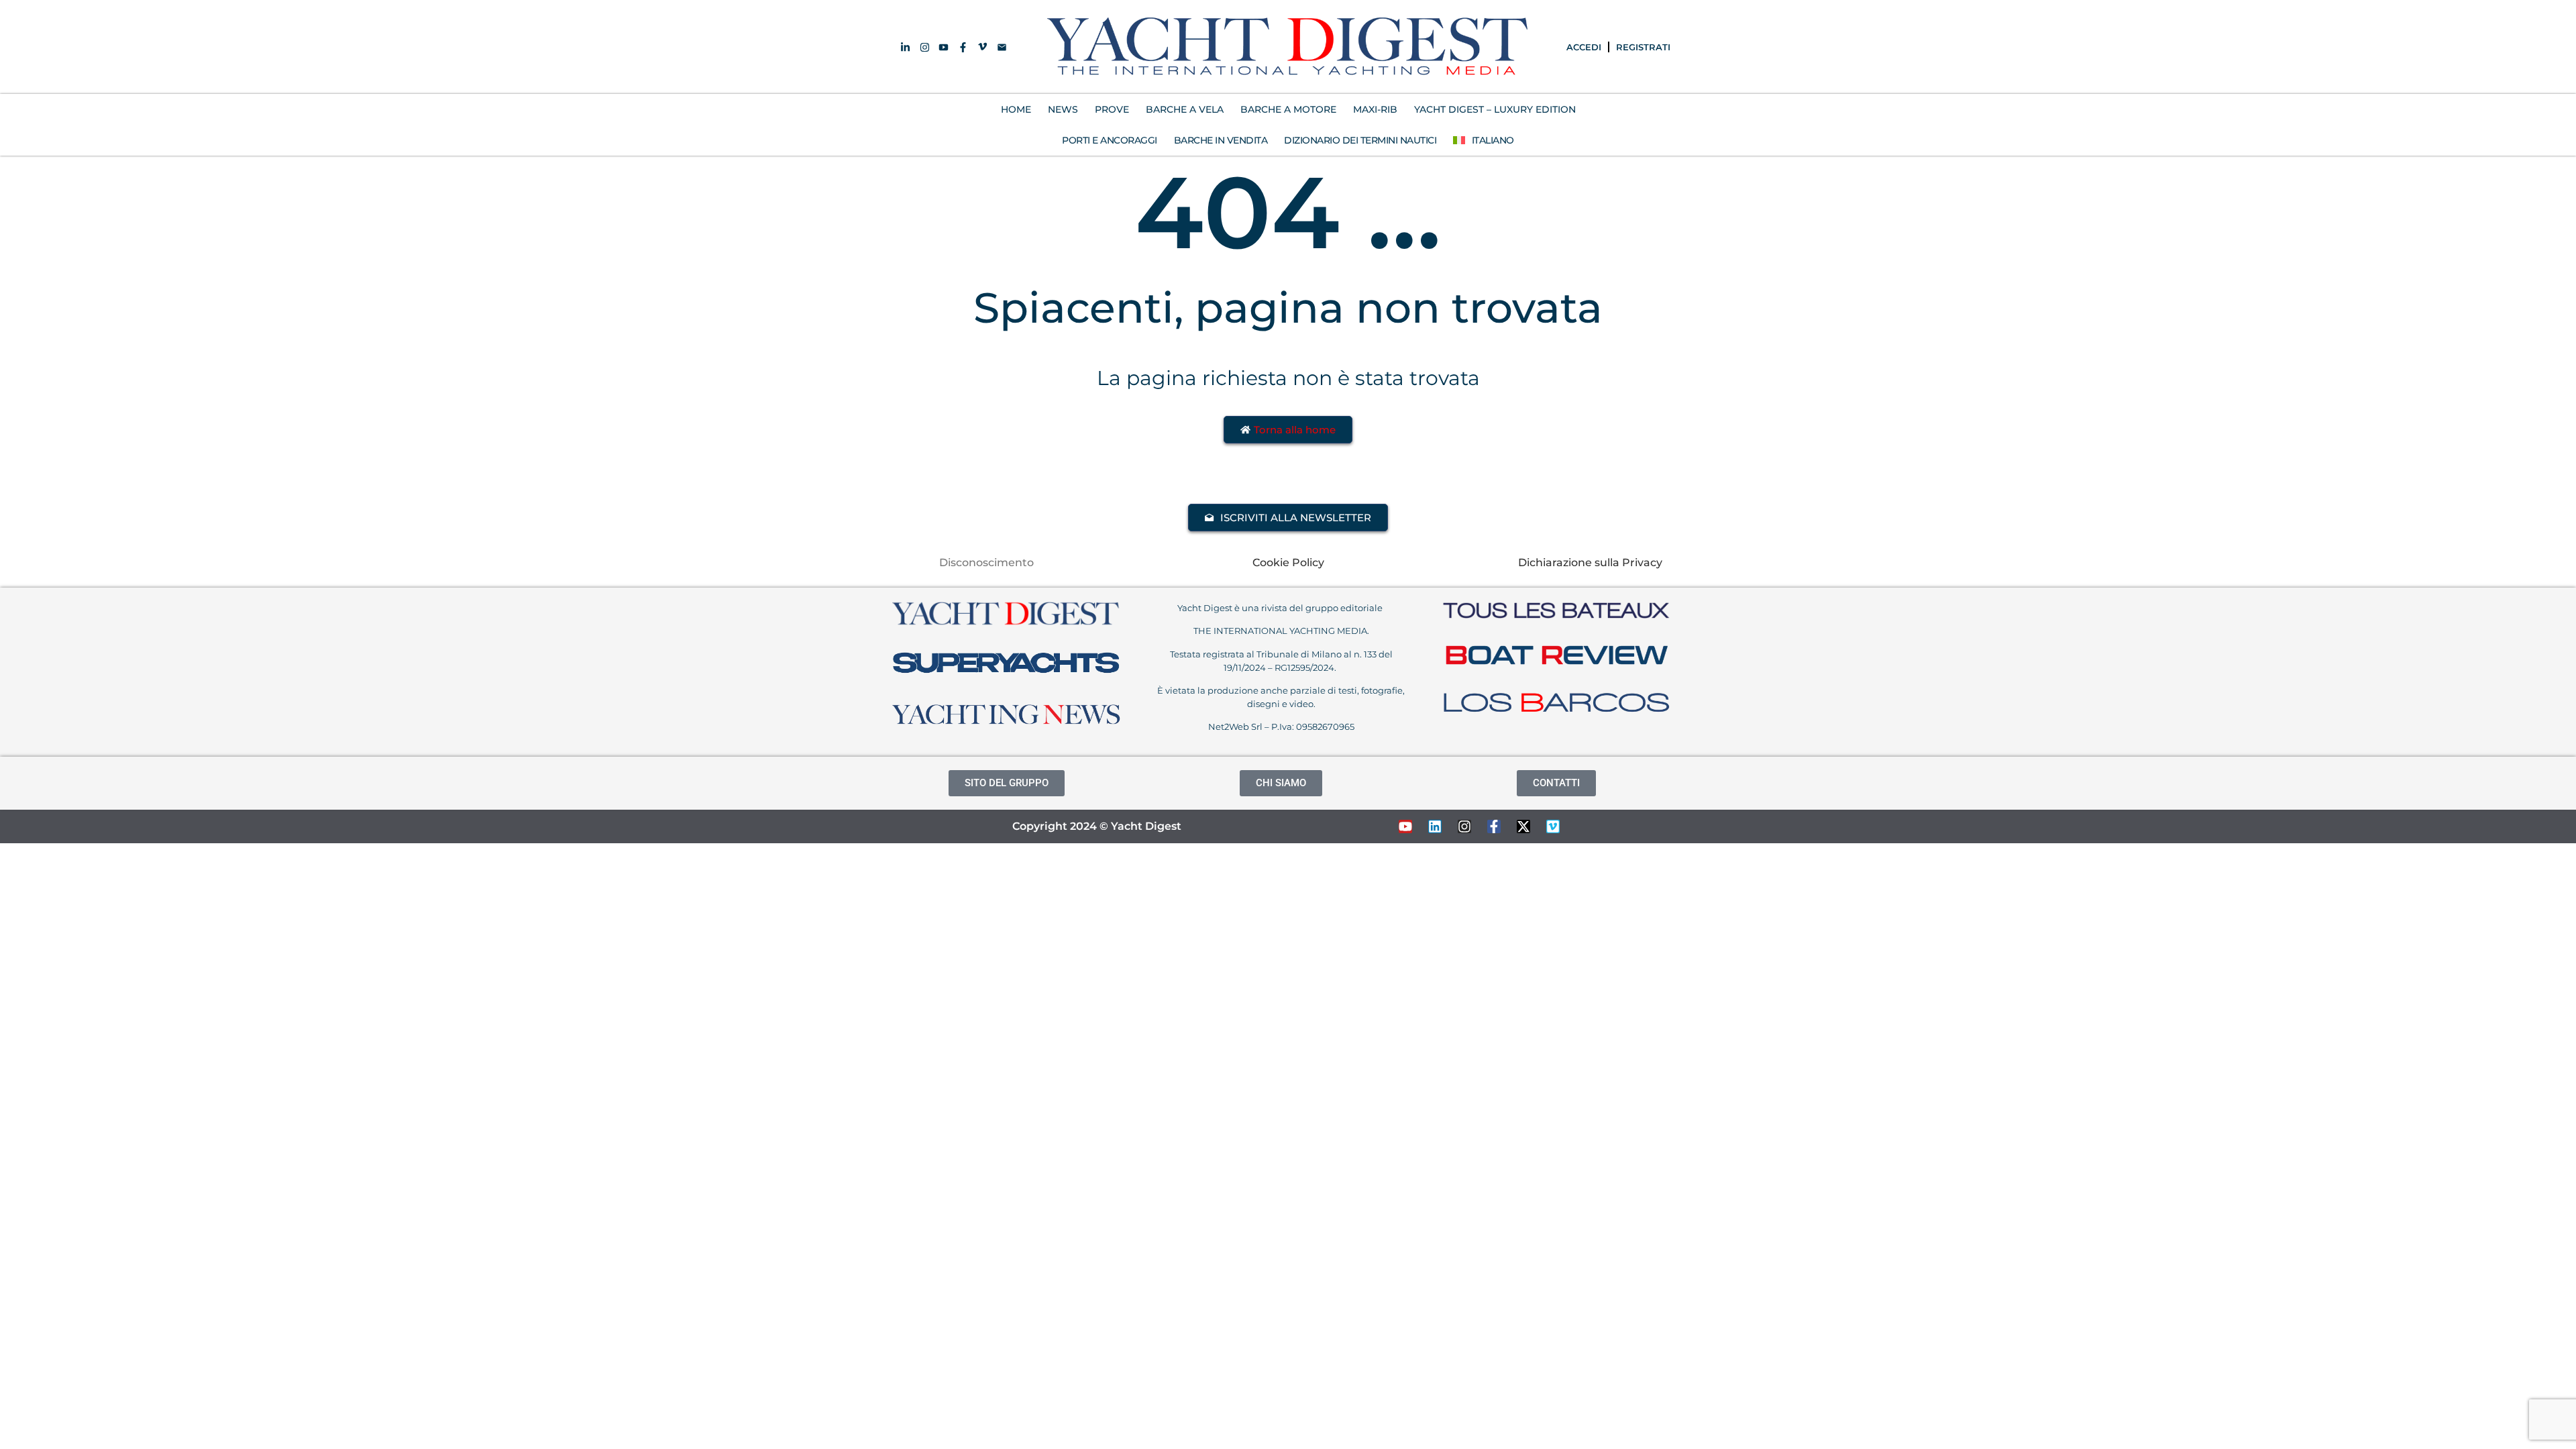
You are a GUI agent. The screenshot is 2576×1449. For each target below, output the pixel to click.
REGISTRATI (1643, 47)
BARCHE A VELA (1185, 109)
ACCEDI (1584, 47)
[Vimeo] (1553, 826)
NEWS (1063, 109)
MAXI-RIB (1375, 109)
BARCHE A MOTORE (1288, 109)
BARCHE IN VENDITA (1221, 140)
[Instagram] (1464, 826)
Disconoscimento (986, 562)
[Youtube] (1405, 826)
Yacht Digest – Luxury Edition (1495, 109)
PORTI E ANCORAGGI (1110, 140)
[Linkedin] (1435, 826)
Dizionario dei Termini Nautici (1360, 140)
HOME (1016, 109)
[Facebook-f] (1494, 826)
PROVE (1112, 109)
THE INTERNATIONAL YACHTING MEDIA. (1281, 631)
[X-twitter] (1523, 826)
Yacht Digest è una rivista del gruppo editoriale (1281, 608)
